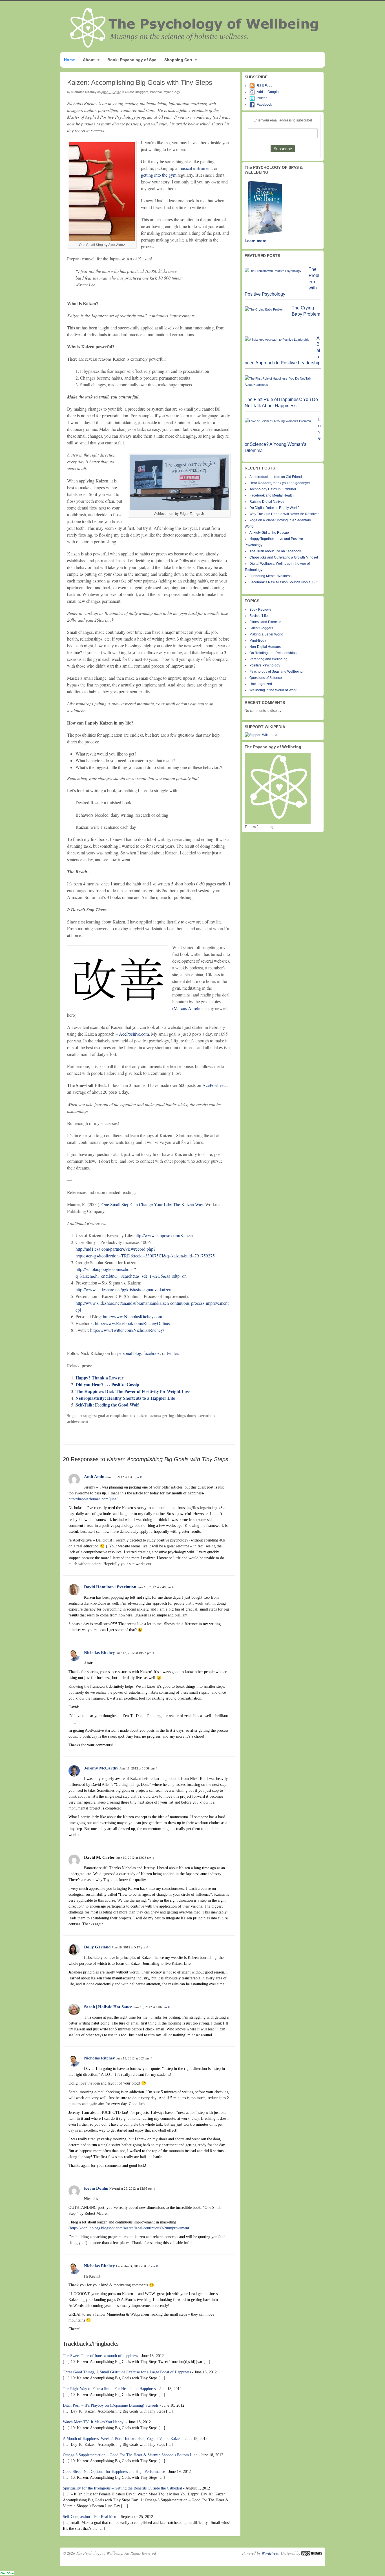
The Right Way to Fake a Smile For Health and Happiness (109, 2389)
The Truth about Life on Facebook (275, 551)
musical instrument (195, 168)
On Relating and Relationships (273, 653)
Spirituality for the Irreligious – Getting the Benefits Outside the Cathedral (122, 2488)
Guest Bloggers (137, 92)
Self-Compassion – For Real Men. (90, 2517)
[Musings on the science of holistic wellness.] (194, 46)
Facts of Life (259, 616)
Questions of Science (266, 678)
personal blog (129, 1353)
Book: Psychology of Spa (132, 60)
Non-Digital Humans (265, 647)
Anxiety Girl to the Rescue (269, 533)
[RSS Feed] (253, 86)
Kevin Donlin (96, 2188)
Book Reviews (260, 610)
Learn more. (256, 241)
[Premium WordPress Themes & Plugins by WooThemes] (312, 2553)
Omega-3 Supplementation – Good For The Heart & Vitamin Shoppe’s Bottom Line (130, 2455)
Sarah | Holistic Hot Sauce (108, 2007)
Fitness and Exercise (265, 622)
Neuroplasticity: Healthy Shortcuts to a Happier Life (125, 1398)
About (89, 60)
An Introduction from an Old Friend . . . (278, 477)
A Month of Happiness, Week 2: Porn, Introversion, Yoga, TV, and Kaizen (122, 2439)
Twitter (262, 98)
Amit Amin (94, 1477)
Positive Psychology (165, 92)
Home (69, 60)
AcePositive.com (134, 1034)
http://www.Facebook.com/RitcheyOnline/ (133, 1323)
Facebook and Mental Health (272, 495)
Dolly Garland (97, 1947)
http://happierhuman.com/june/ (93, 1499)
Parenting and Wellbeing (268, 659)
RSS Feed (265, 86)
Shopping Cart (178, 60)
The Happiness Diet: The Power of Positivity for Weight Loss (133, 1391)
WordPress (270, 2553)
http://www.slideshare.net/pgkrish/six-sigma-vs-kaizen (123, 1289)
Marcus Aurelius (188, 1008)
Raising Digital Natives (267, 502)
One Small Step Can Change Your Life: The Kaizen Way (152, 1204)
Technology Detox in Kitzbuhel (273, 489)
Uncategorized (261, 684)
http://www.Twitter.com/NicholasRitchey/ (127, 1330)
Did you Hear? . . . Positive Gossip (107, 1384)
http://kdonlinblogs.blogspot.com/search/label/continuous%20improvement (130, 2228)
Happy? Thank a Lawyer (99, 1378)
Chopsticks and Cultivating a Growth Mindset (284, 557)
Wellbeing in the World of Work (273, 690)
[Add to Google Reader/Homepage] (253, 92)
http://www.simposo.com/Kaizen (164, 1235)
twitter (172, 1353)
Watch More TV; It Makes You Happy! (94, 2422)
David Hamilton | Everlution (110, 1587)
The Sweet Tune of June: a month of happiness (100, 2356)
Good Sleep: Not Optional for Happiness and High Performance (114, 2472)
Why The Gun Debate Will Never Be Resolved (285, 514)
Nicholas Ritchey (84, 92)
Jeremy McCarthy (101, 1768)
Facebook (264, 105)
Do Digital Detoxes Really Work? (275, 508)
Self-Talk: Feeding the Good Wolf (107, 1405)
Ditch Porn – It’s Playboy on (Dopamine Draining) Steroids (111, 2405)
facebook (152, 1353)
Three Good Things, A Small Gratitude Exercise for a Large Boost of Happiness (127, 2372)
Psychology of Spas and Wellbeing (276, 672)
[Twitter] (253, 98)
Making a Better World (266, 634)
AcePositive (213, 1085)
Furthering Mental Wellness (270, 576)
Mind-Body (258, 641)
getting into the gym (159, 175)
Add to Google (268, 92)
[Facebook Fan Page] (253, 105)
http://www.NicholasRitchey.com (132, 1316)
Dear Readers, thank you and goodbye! (280, 483)
